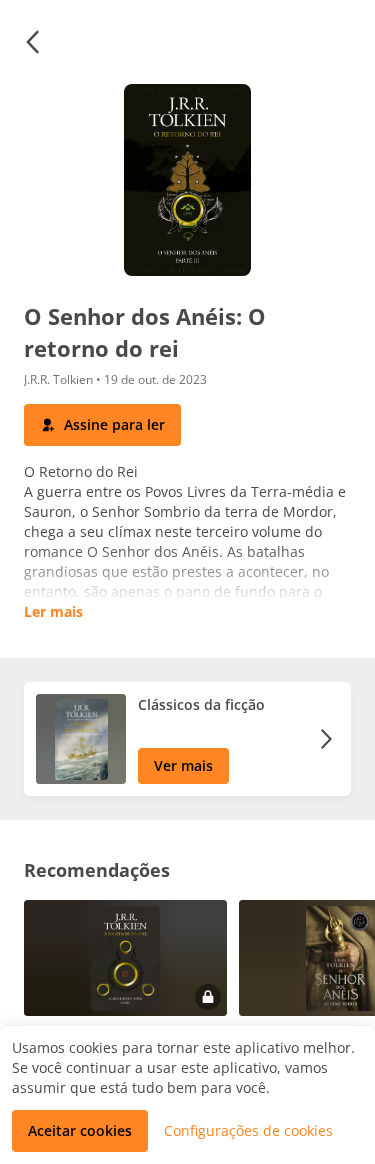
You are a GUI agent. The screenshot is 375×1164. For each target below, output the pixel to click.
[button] (32, 42)
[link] (187, 739)
